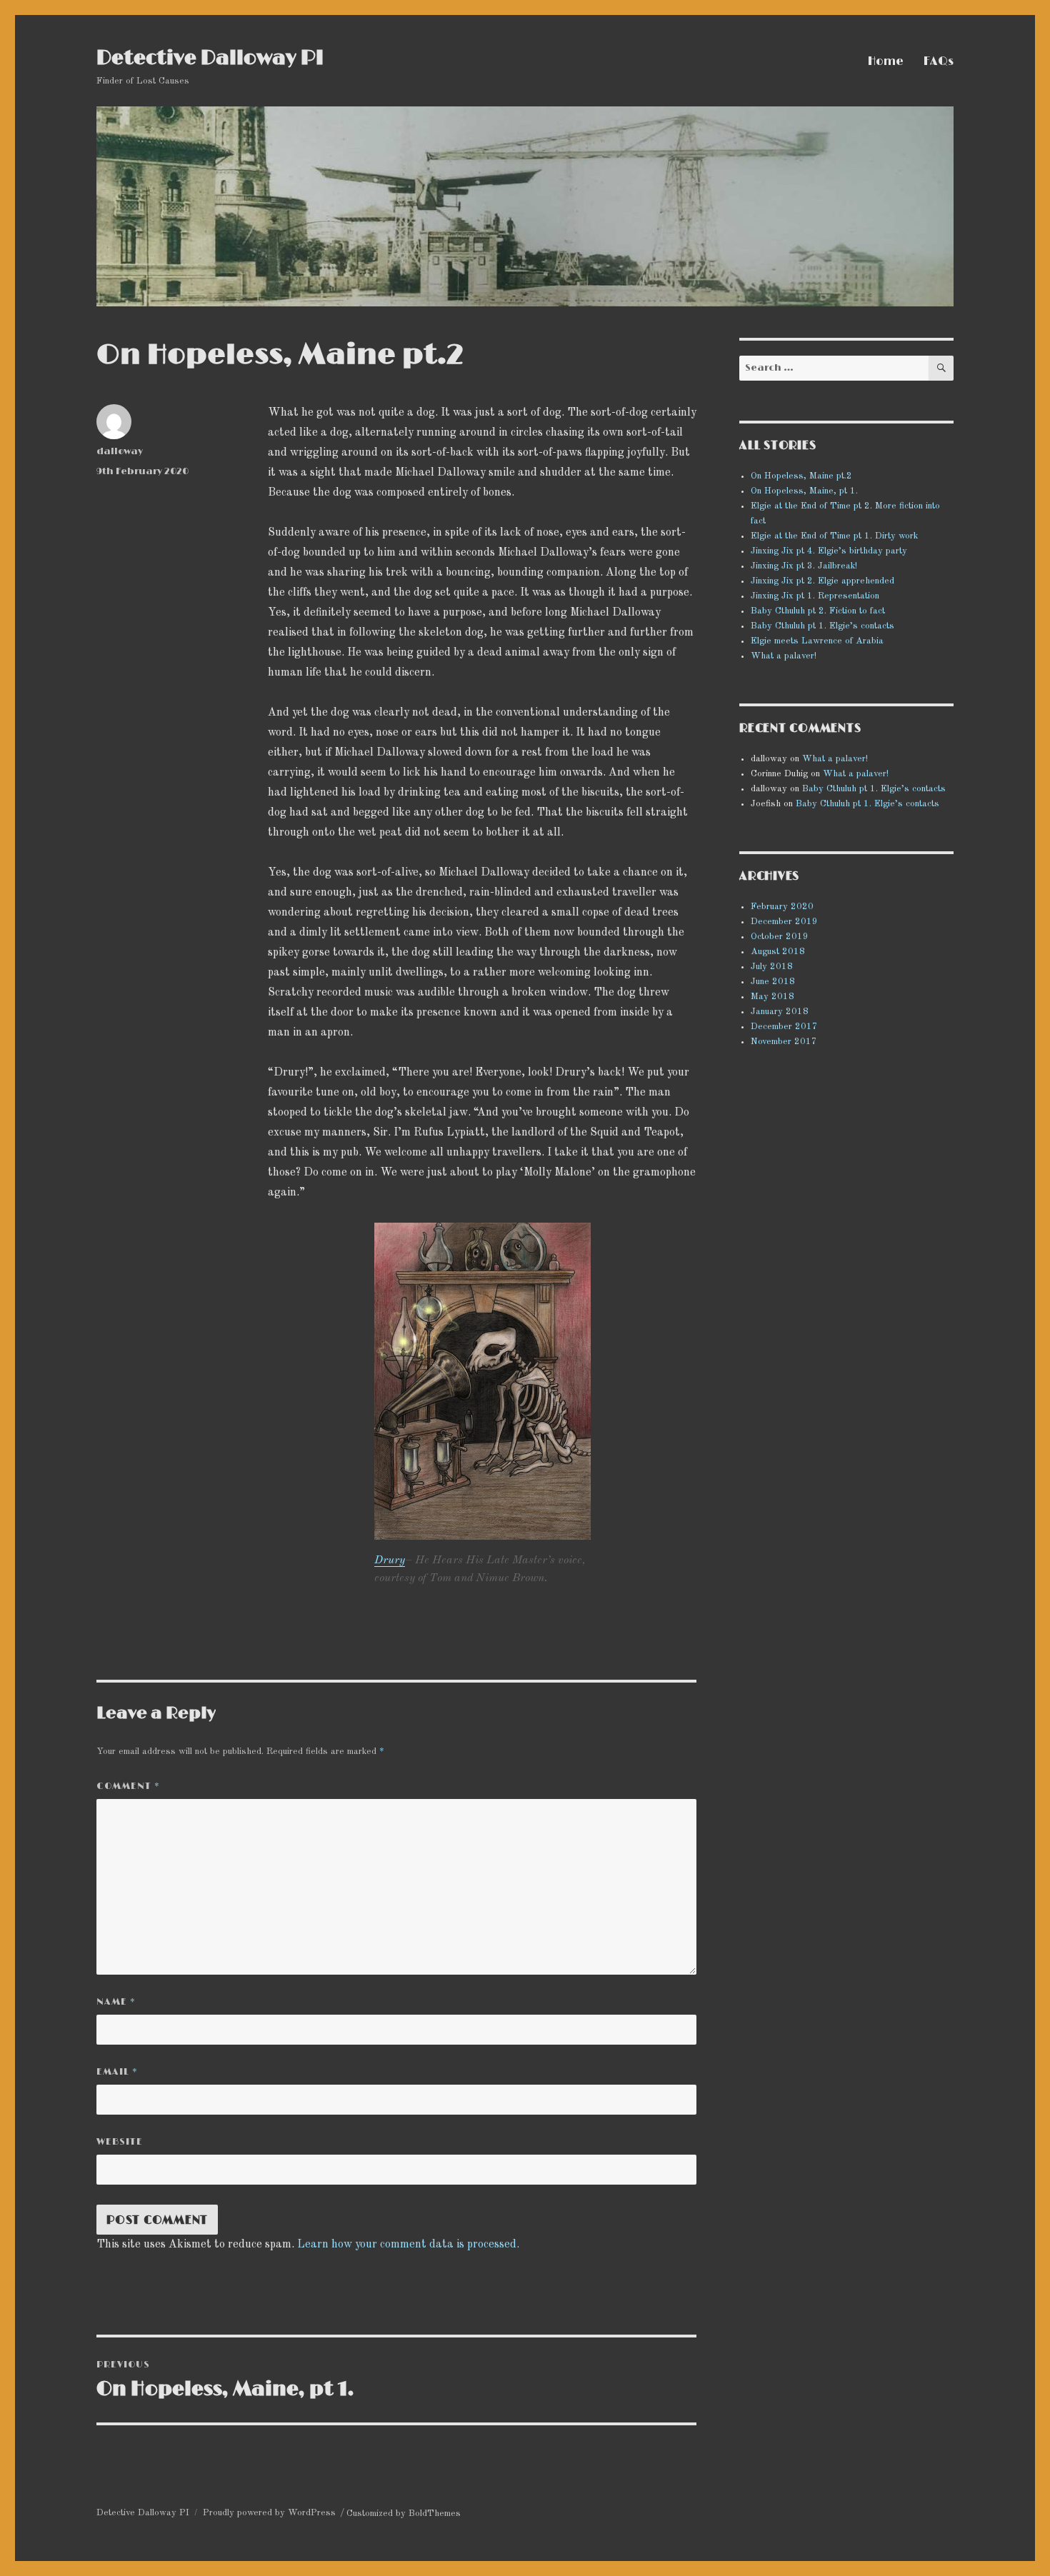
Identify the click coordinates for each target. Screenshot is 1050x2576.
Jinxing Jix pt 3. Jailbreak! (804, 566)
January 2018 (780, 1012)
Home (886, 61)
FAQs (939, 61)
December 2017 (784, 1027)
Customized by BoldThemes (404, 2514)
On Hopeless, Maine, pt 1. (804, 491)
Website (120, 2142)
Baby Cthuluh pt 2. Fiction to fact (818, 611)
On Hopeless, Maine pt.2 (801, 476)
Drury (390, 1560)
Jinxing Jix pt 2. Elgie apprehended (822, 581)
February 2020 (782, 907)
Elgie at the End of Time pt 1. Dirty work (834, 536)
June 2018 (773, 982)
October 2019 (780, 937)
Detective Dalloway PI (210, 59)
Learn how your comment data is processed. (408, 2245)
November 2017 (784, 1042)
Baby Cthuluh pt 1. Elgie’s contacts (822, 626)
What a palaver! (784, 656)
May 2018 (772, 997)
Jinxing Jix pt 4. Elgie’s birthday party (829, 551)
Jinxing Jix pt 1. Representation (815, 596)
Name (116, 2002)
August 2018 (778, 952)
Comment (128, 1786)
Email (117, 2072)
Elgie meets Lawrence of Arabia (817, 641)
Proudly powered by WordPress (269, 2513)
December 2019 (784, 922)
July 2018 (772, 967)
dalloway (120, 451)
